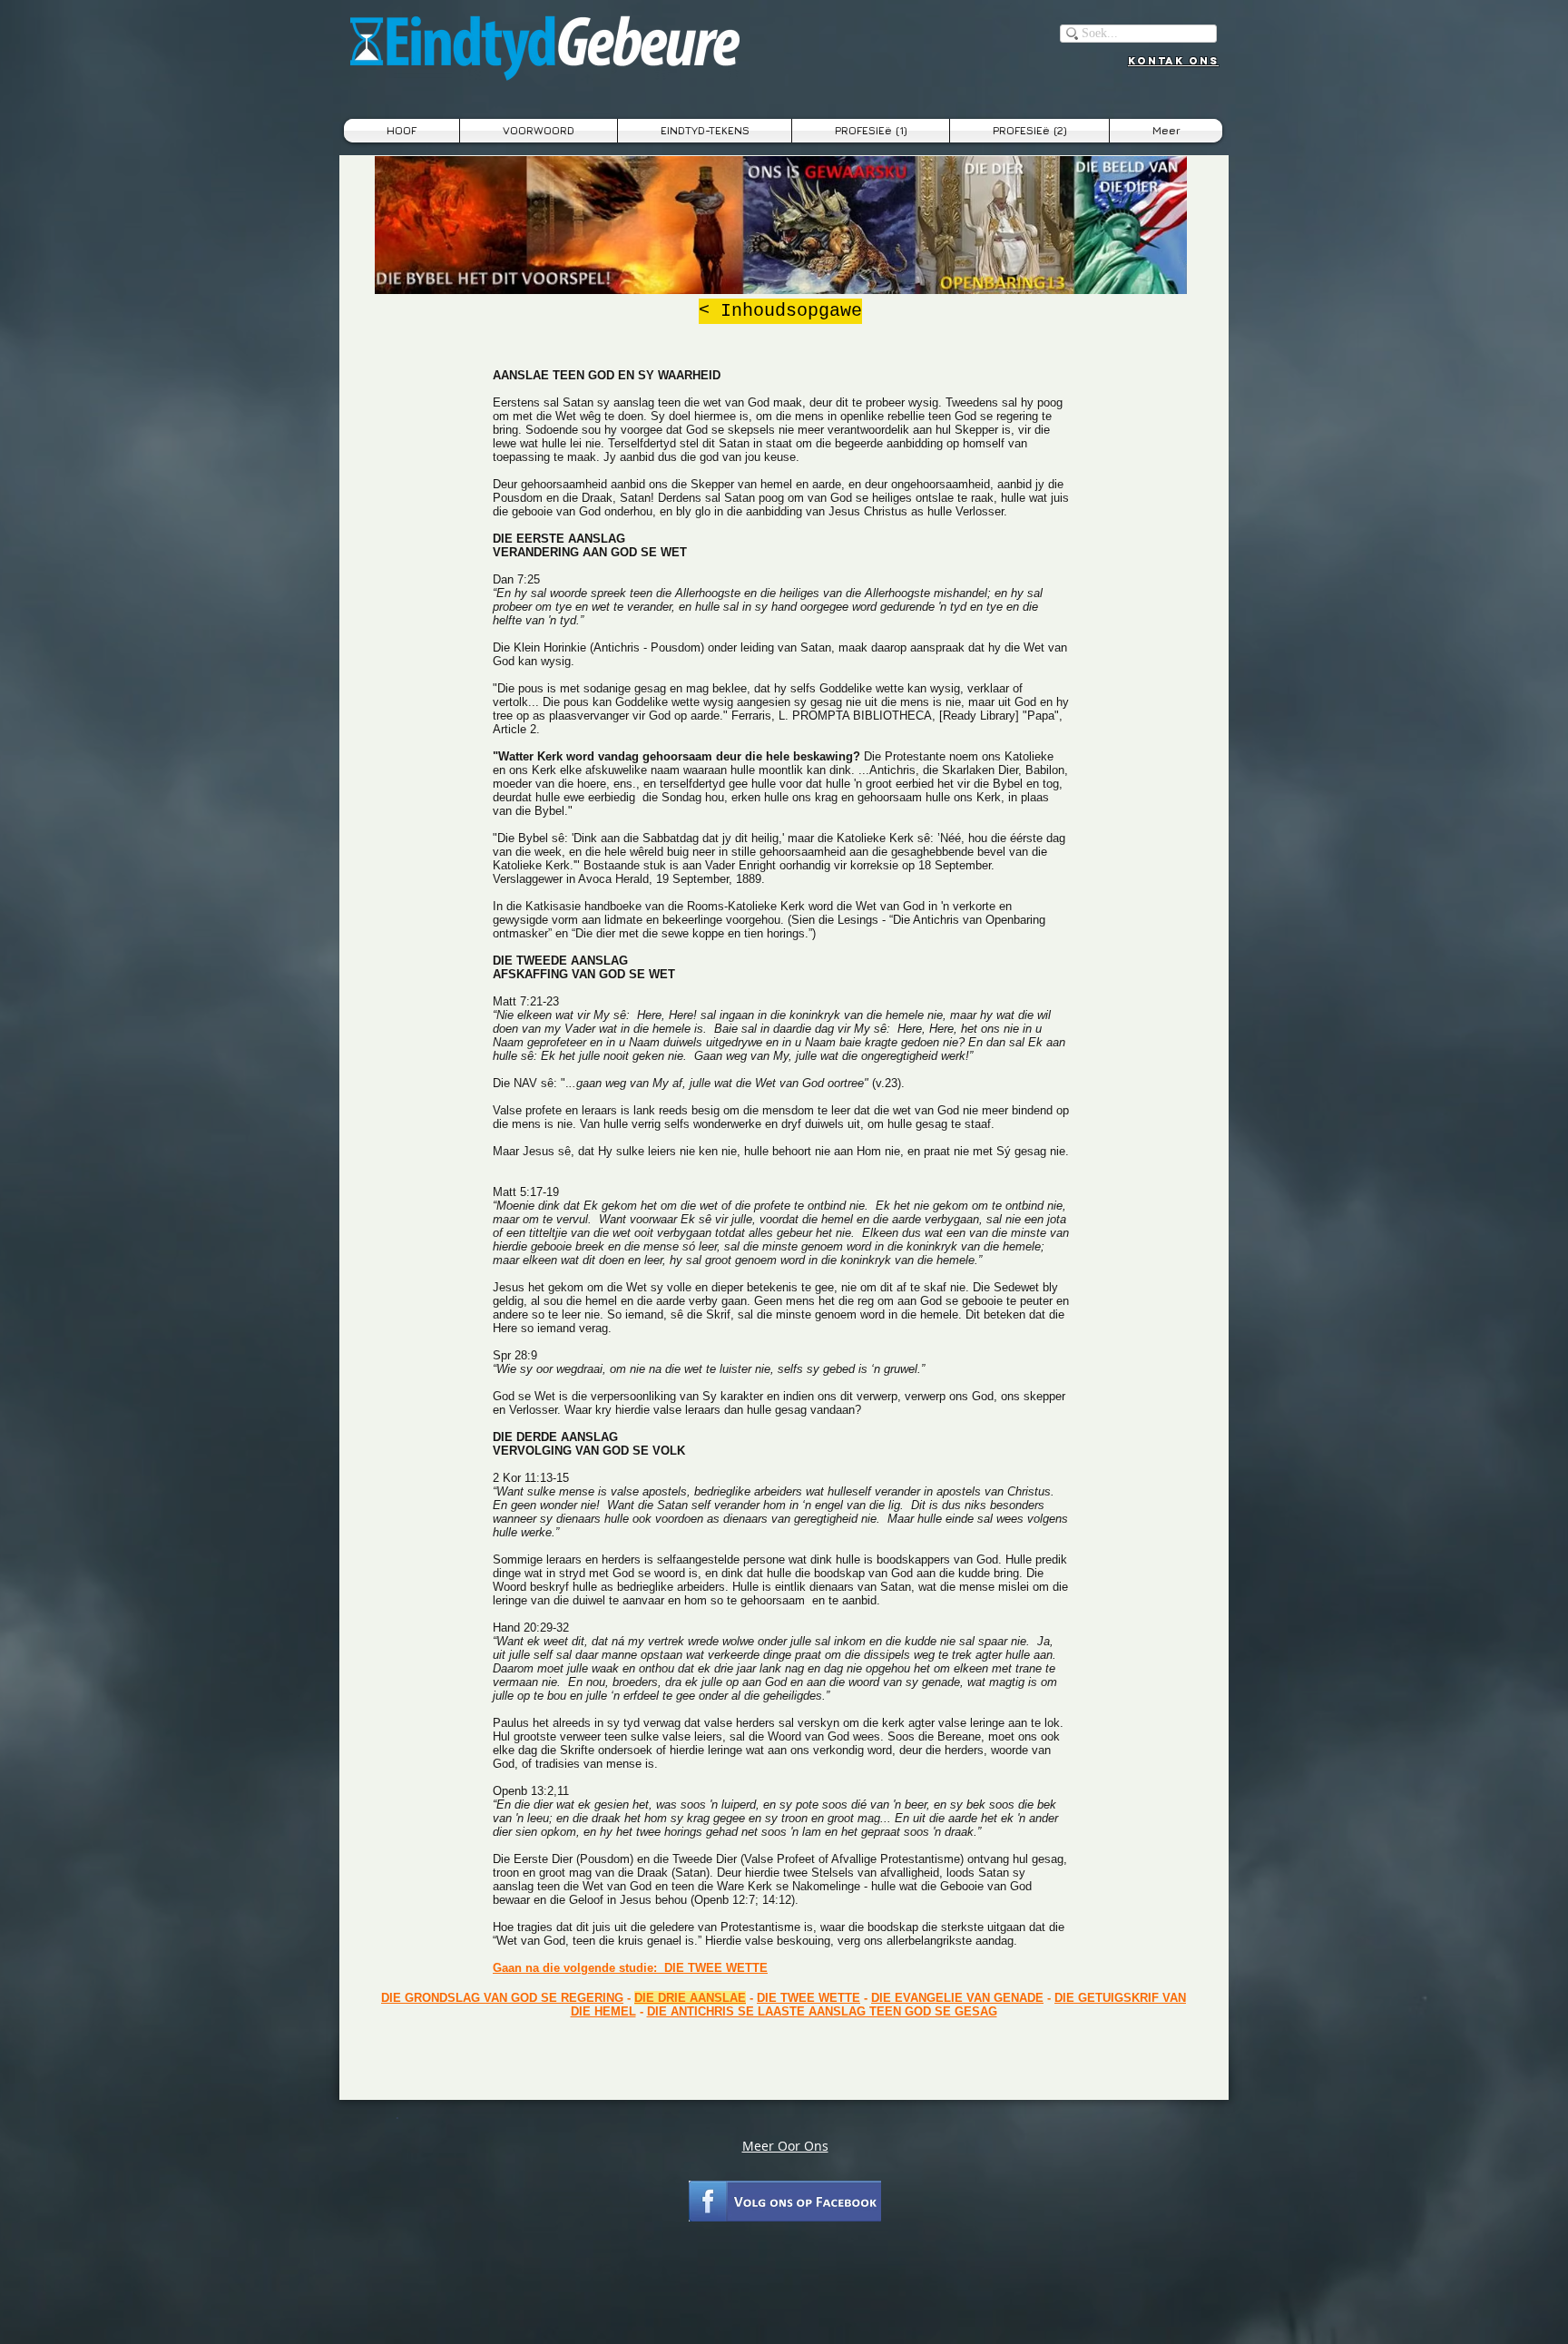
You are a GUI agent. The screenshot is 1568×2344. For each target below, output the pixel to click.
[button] (705, 131)
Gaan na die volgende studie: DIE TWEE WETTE (630, 1968)
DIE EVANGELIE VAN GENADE (957, 1998)
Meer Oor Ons (785, 2146)
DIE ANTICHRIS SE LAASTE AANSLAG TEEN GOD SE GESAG (822, 2011)
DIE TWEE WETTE (808, 1998)
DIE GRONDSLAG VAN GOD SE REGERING (502, 1998)
